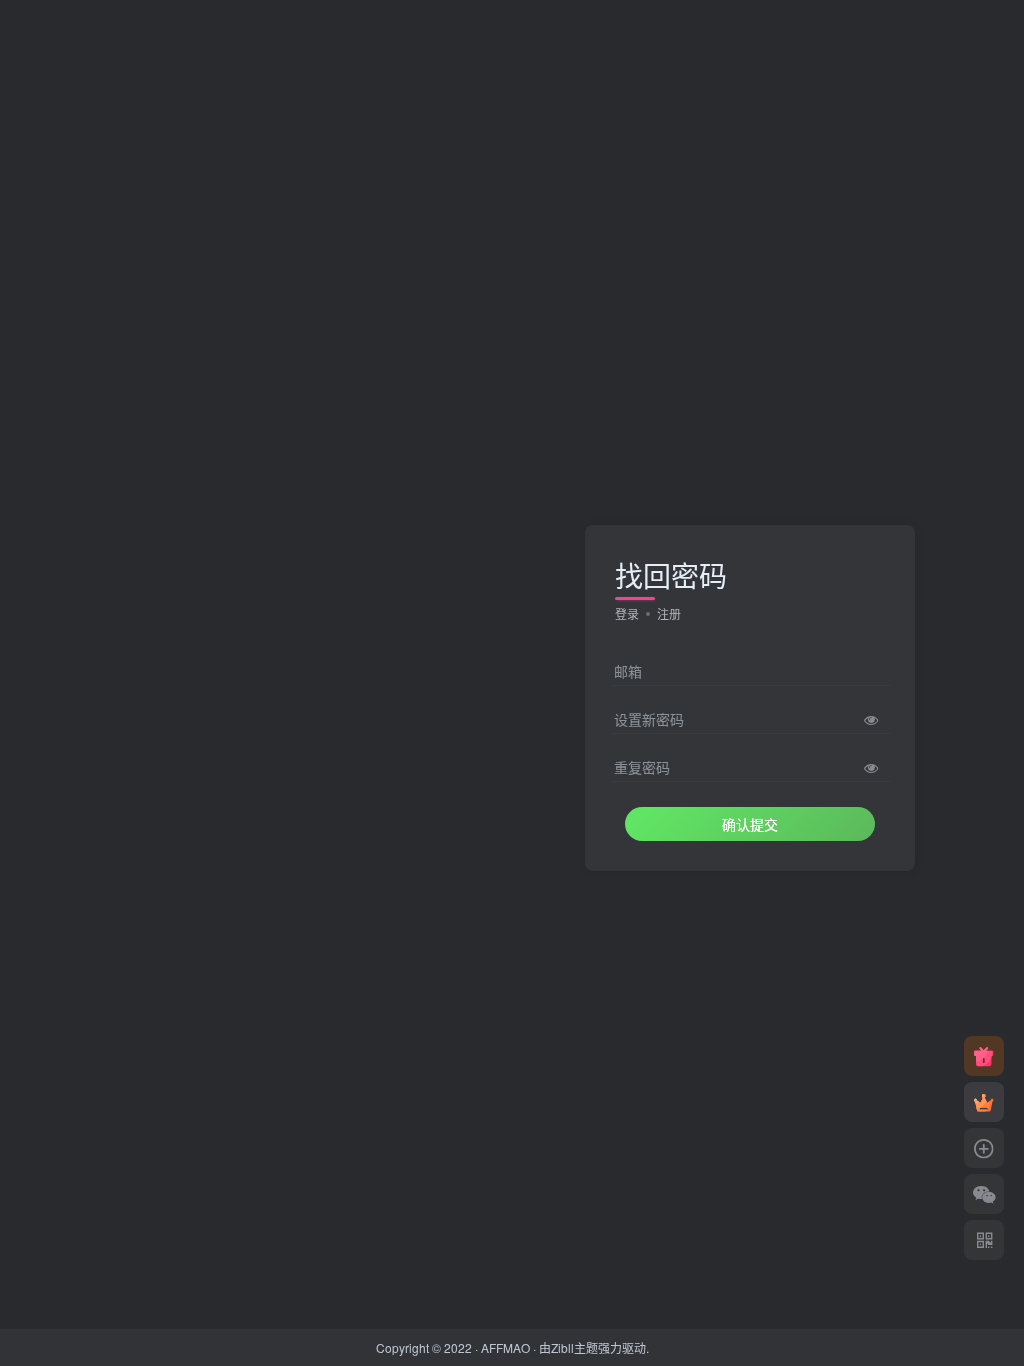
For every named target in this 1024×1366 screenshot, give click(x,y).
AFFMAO (505, 1347)
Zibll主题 (574, 1347)
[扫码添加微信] (984, 1194)
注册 (669, 613)
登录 (627, 613)
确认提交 (750, 824)
